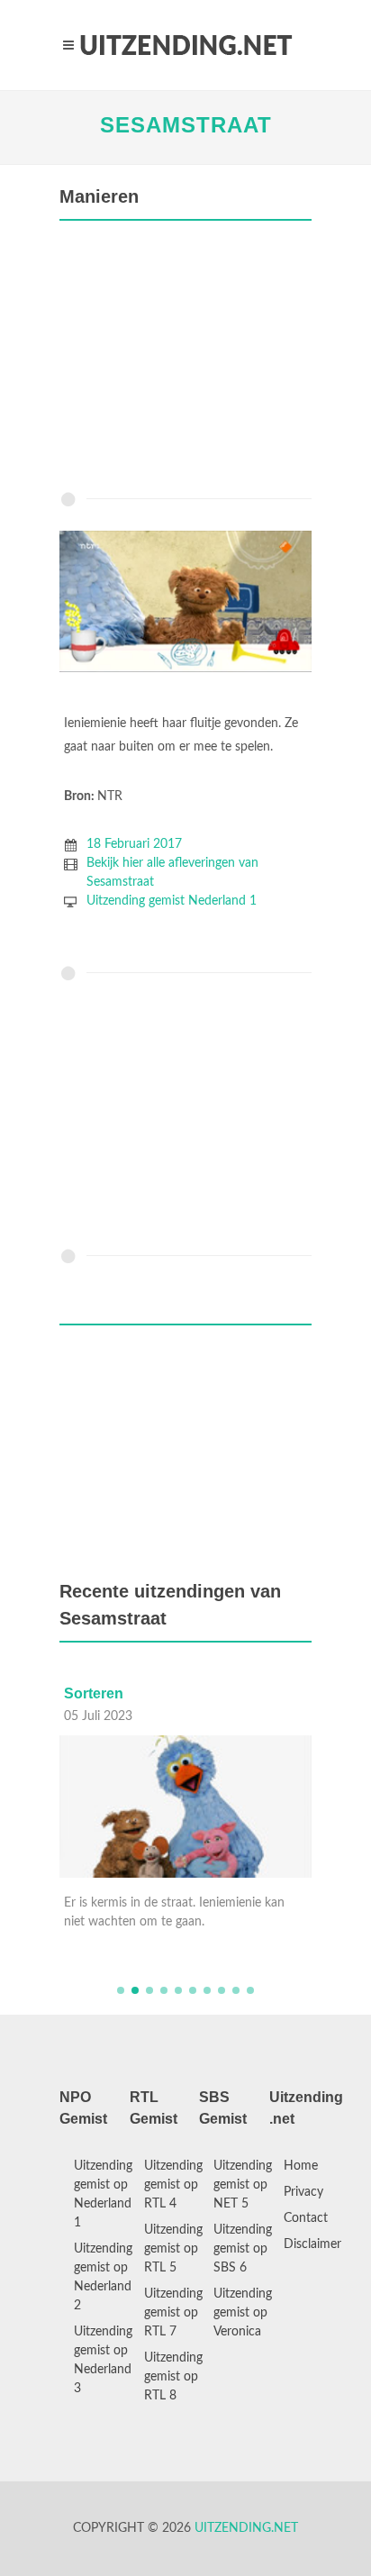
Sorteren (94, 1693)
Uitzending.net (246, 2528)
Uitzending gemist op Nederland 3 (103, 2360)
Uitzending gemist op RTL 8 (173, 2377)
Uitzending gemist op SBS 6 (243, 2249)
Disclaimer (312, 2244)
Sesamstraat (186, 125)
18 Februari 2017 (134, 844)
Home (301, 2166)
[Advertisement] (185, 360)
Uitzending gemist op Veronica (243, 2313)
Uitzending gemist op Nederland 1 (103, 2194)
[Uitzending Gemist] (185, 45)
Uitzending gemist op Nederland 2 (103, 2277)
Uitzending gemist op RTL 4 (173, 2185)
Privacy (303, 2192)
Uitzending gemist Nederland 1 (172, 901)
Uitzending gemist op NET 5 (243, 2185)
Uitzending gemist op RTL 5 (173, 2249)
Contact (306, 2218)
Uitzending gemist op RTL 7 (173, 2313)
